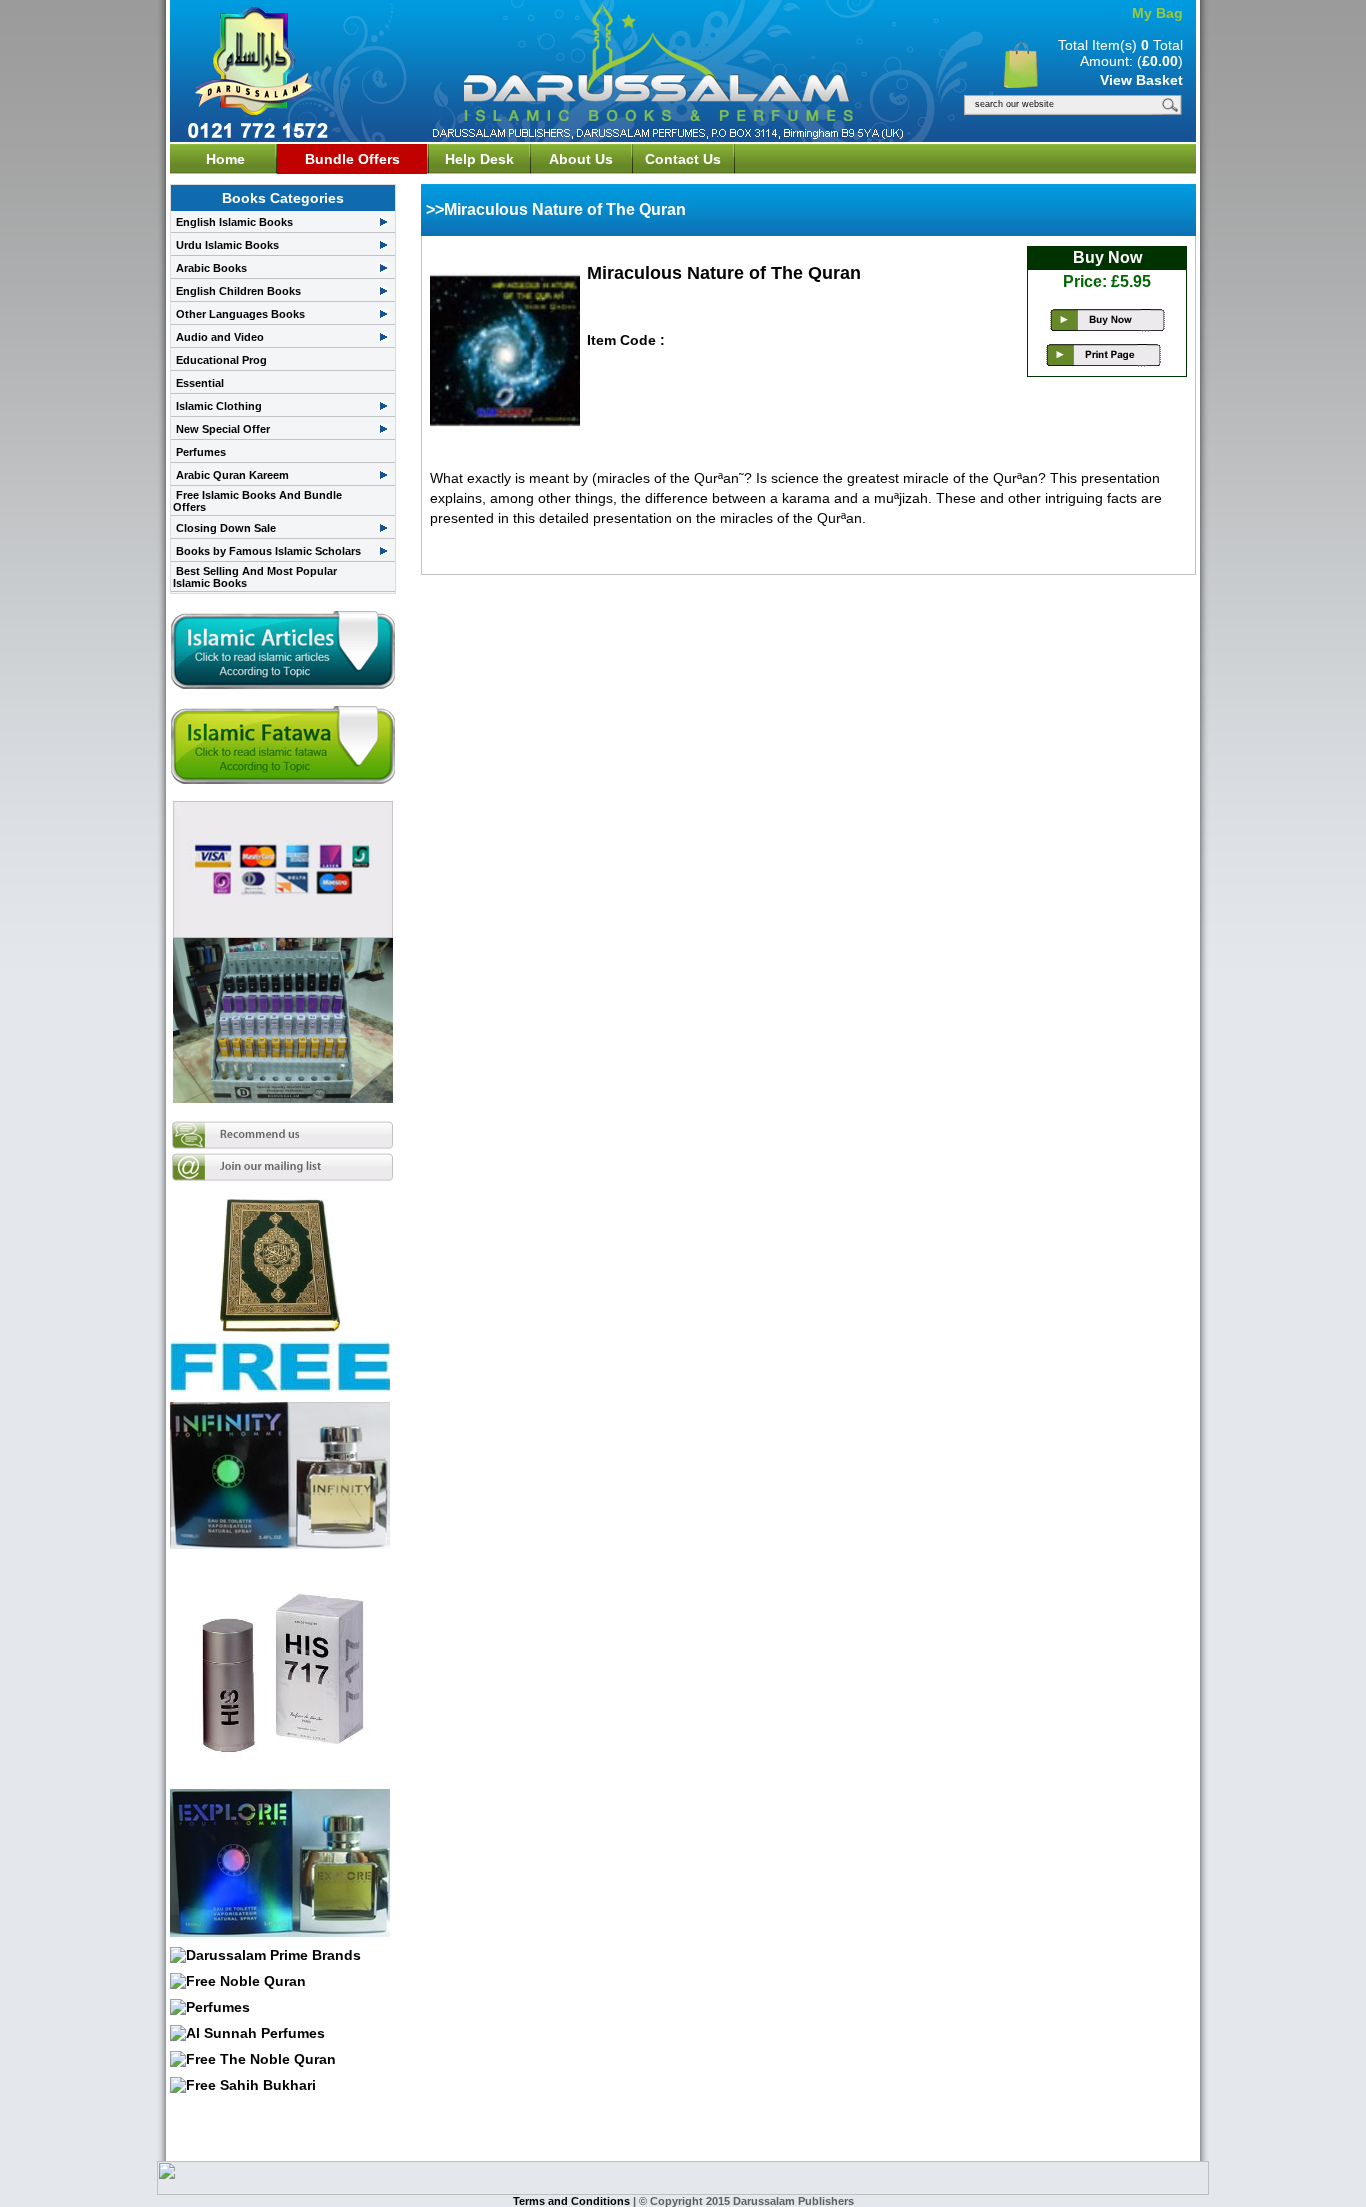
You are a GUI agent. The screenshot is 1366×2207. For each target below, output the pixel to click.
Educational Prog (221, 360)
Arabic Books (211, 268)
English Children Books (238, 291)
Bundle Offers (352, 159)
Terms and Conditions (573, 2201)
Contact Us (683, 159)
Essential (200, 383)
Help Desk (479, 159)
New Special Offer (223, 429)
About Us (581, 159)
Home (225, 159)
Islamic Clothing (219, 406)
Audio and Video (220, 337)
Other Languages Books (240, 314)
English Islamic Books (234, 222)
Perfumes (201, 452)
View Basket (1141, 80)
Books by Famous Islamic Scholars (268, 551)
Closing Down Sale (226, 528)
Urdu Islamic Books (227, 245)
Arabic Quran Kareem (232, 475)
